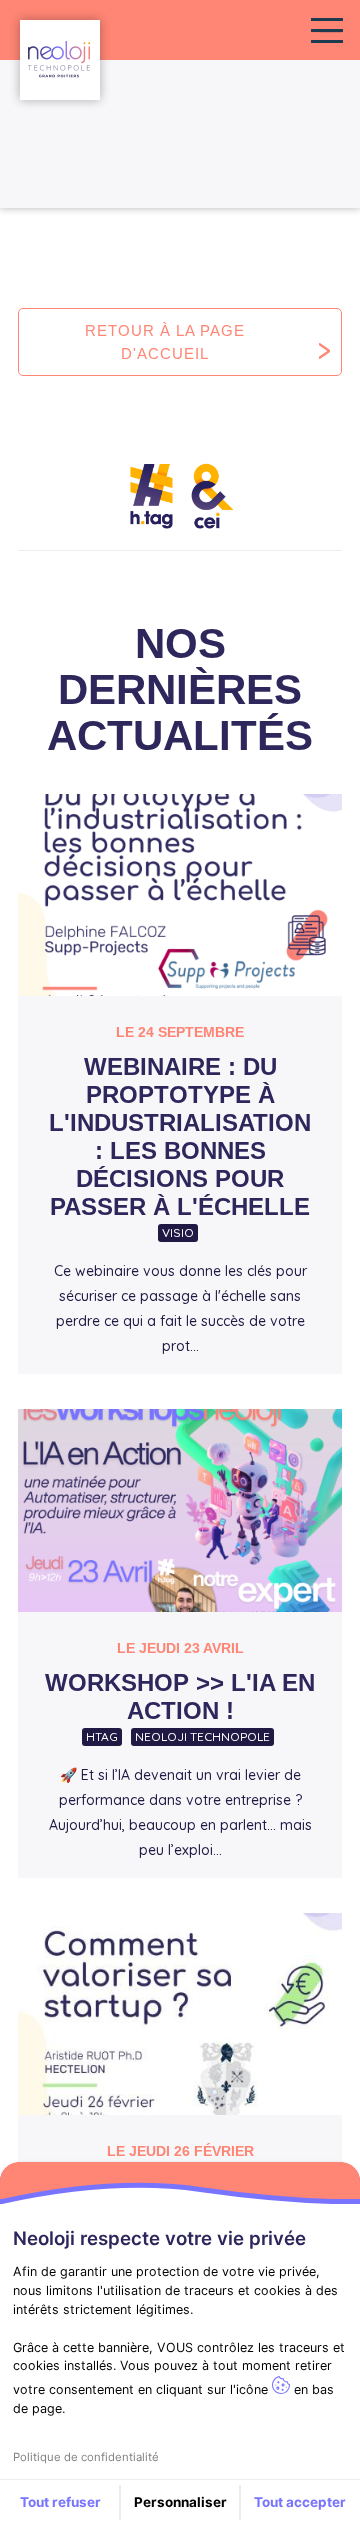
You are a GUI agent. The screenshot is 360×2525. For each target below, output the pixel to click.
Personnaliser (180, 2502)
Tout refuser (60, 2502)
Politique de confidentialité (86, 2457)
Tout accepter (300, 2502)
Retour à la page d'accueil (165, 342)
